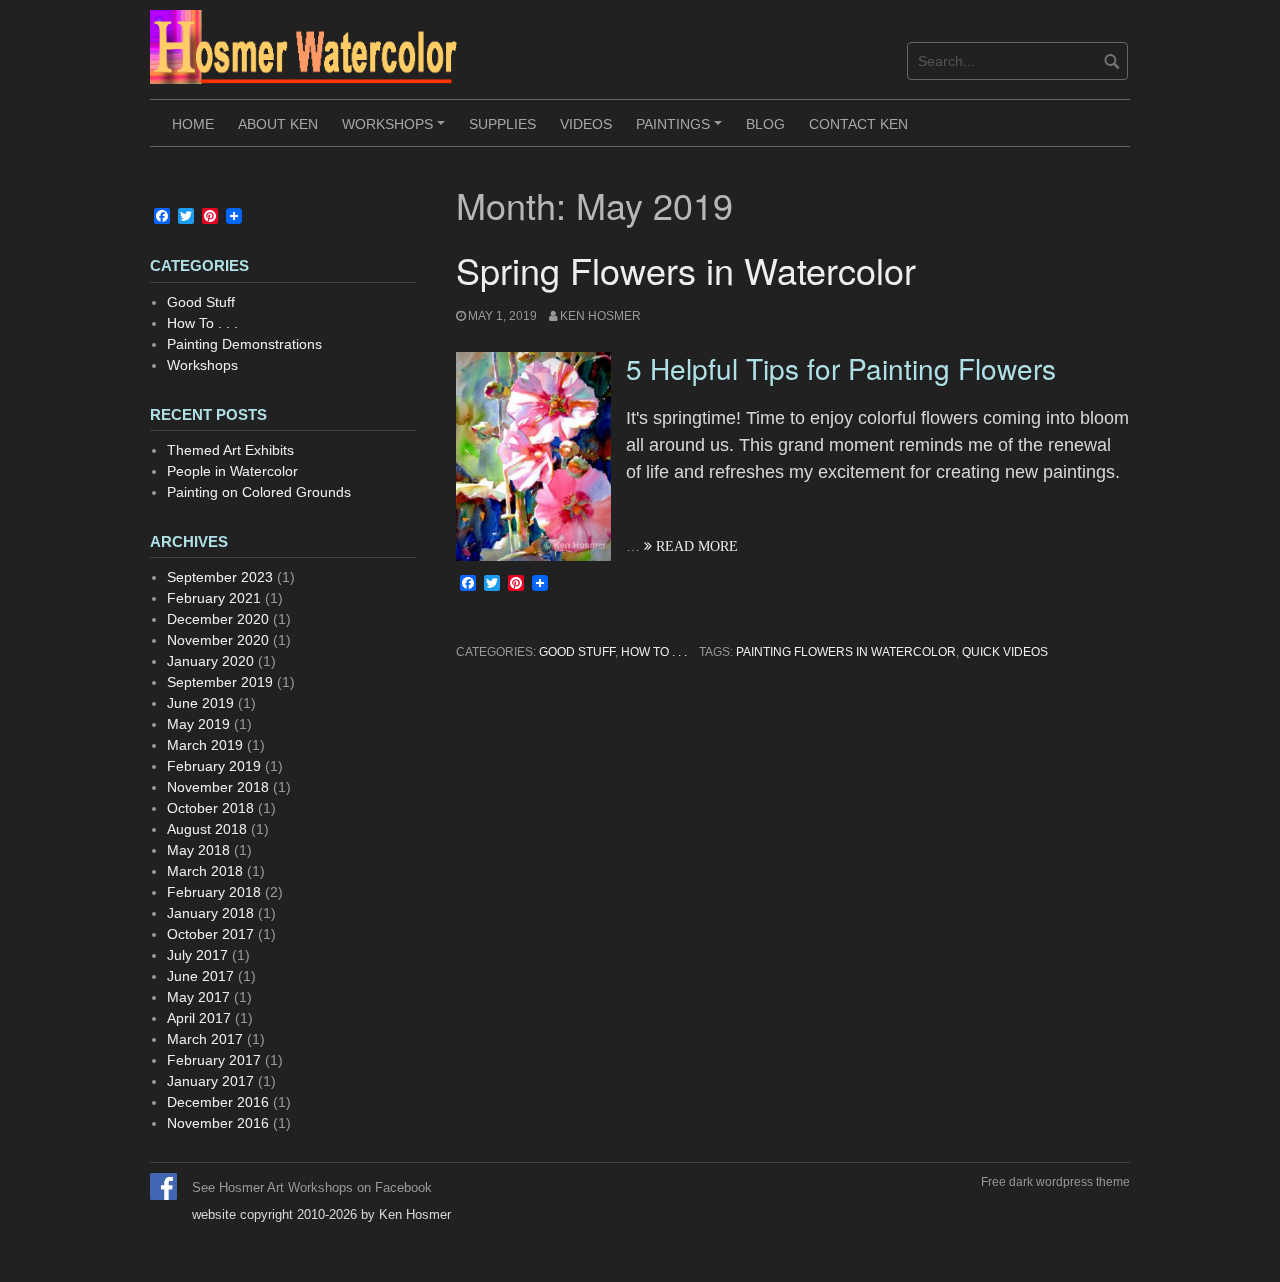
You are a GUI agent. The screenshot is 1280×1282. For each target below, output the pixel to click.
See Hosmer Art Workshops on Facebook (312, 1187)
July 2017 (197, 955)
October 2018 (210, 808)
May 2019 (198, 724)
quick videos (1005, 652)
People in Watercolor (232, 471)
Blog (765, 124)
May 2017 (198, 997)
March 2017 (205, 1039)
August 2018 (207, 829)
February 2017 (214, 1060)
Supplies (502, 124)
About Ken (278, 124)
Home (193, 124)
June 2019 (200, 703)
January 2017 (210, 1081)
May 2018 (198, 850)
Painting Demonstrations (244, 344)
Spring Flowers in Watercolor (686, 269)
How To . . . (654, 652)
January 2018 (210, 913)
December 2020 (218, 619)
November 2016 (218, 1123)
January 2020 (210, 661)
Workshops (396, 131)
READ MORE (695, 546)
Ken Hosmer (600, 316)
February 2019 (214, 766)
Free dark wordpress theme (1055, 1182)
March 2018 (205, 871)
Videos (586, 124)
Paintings (682, 131)
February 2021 (214, 598)
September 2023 (220, 577)
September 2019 (220, 682)
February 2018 (214, 892)
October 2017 (210, 934)
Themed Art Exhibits (230, 450)
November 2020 (218, 640)
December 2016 (218, 1102)
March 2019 (205, 745)
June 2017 (200, 976)
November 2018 (218, 787)
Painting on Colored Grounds (259, 492)
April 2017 (199, 1018)
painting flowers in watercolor (846, 652)
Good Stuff (577, 652)
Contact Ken (858, 124)
